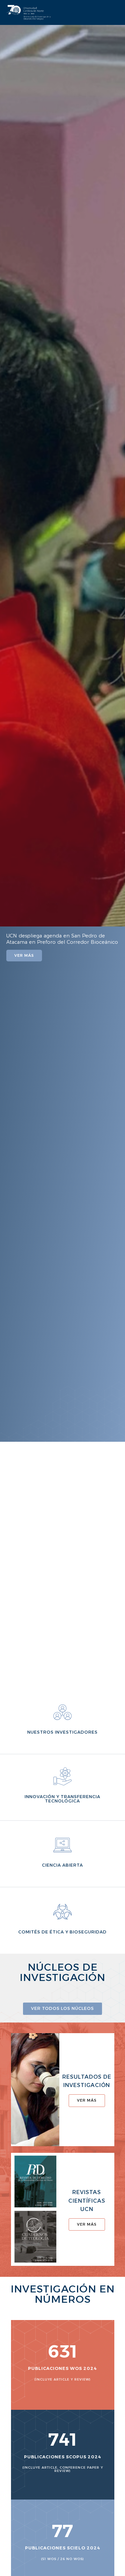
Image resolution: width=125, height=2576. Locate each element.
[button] (3, 728)
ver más (87, 2100)
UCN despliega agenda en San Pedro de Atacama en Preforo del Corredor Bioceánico (62, 939)
